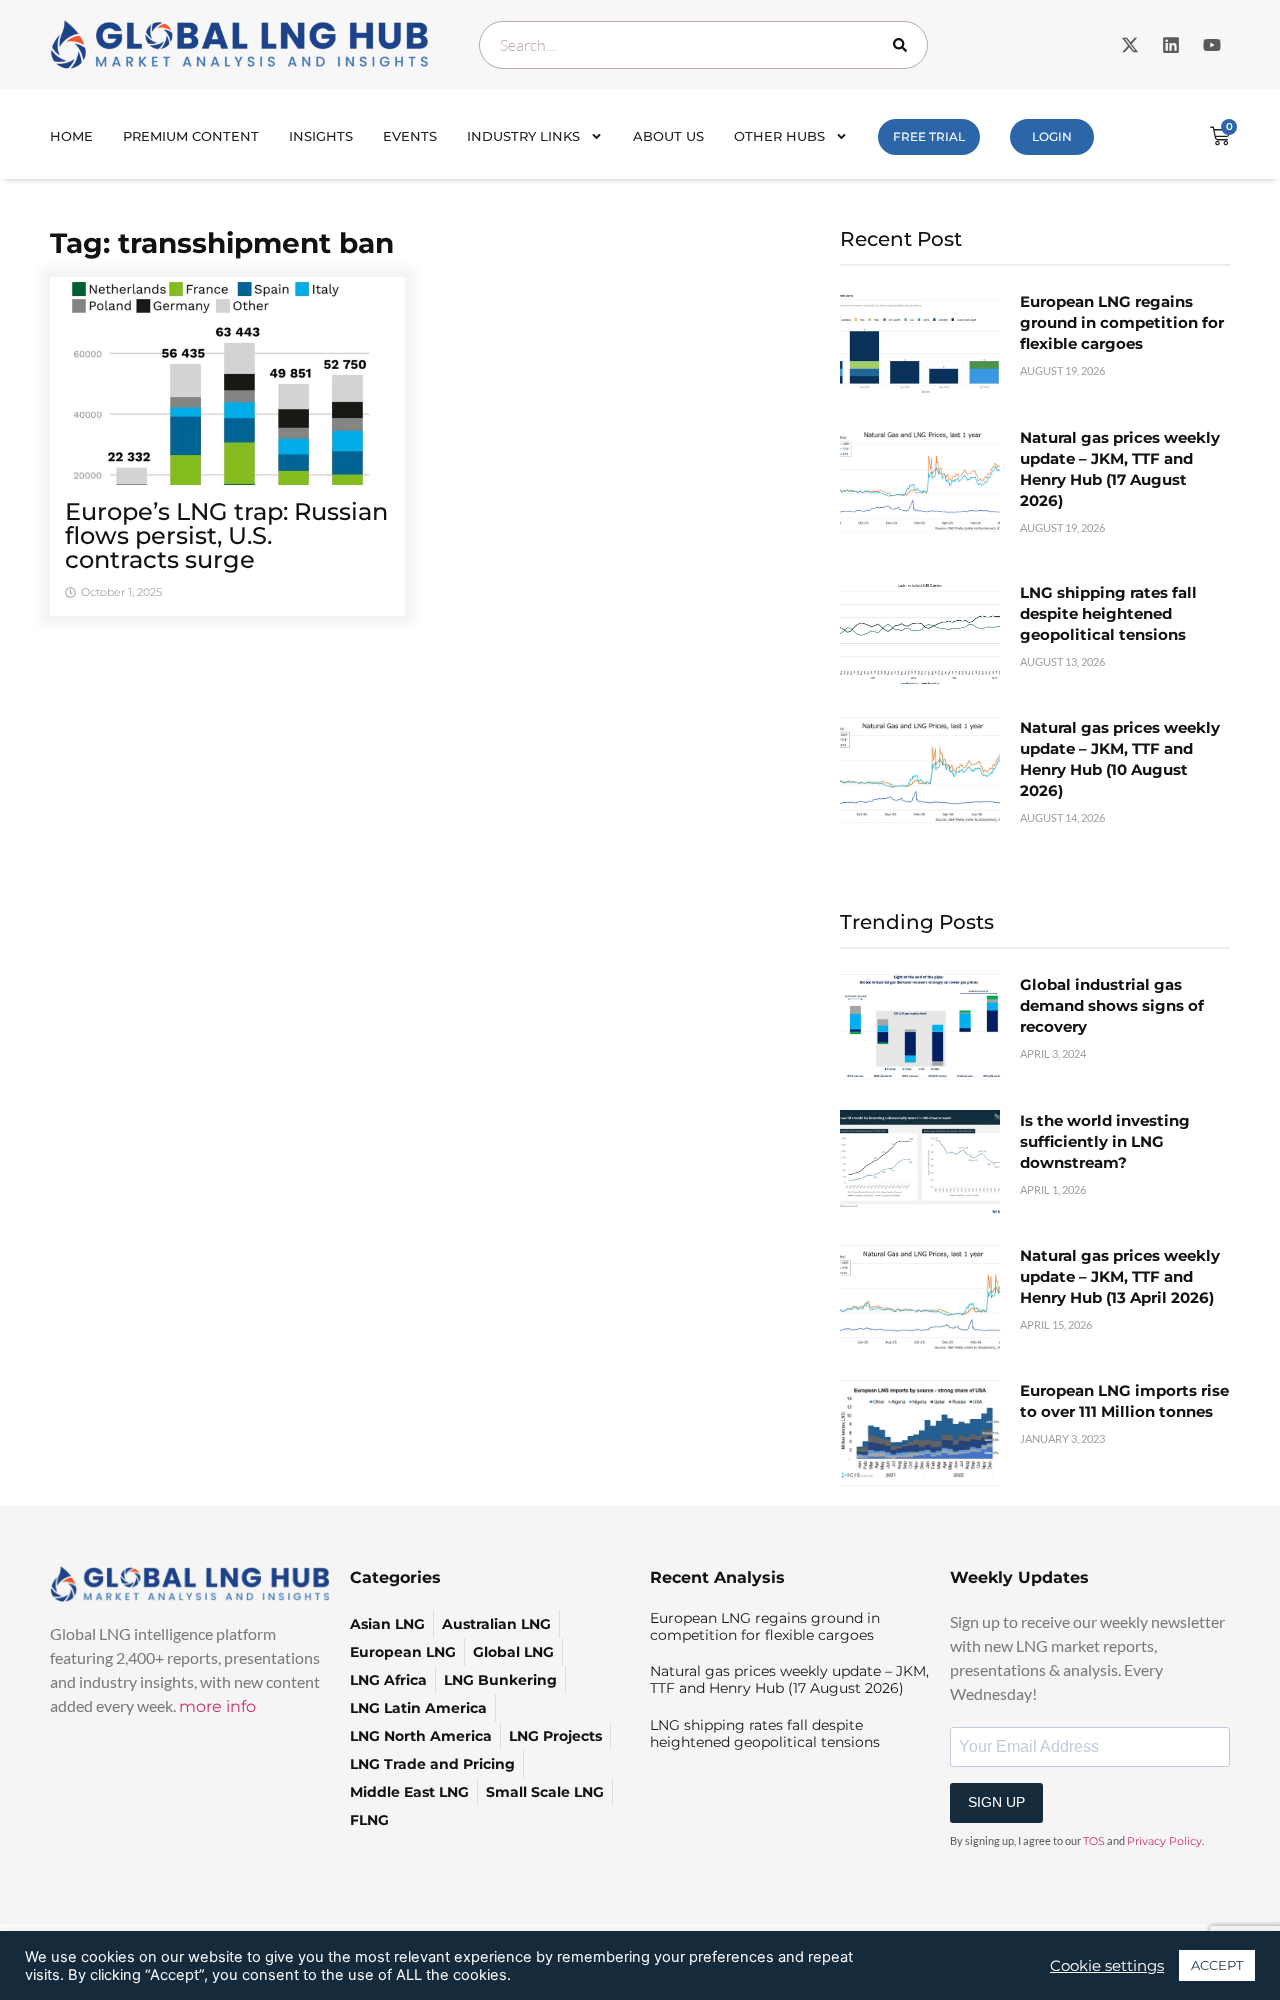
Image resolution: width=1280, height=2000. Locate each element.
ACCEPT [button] (1217, 1965)
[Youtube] (1212, 45)
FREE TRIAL (929, 136)
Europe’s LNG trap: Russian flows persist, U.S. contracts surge (226, 535)
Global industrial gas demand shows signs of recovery (1112, 1005)
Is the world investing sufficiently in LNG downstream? (1105, 1141)
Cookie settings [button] (1107, 1966)
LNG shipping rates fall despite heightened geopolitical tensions (1108, 613)
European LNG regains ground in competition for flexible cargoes (1122, 322)
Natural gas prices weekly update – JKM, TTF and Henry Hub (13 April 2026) (1120, 1276)
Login (1052, 136)
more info (217, 1706)
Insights (321, 136)
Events (410, 136)
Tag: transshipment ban (222, 243)
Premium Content (191, 136)
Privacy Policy (1164, 1841)
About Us (668, 136)
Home (71, 136)
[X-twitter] (1130, 45)
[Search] (904, 45)
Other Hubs (779, 136)
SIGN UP (996, 1802)
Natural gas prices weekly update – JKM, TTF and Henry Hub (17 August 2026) (789, 1679)
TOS (1094, 1841)
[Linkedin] (1171, 45)
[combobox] (703, 45)
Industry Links (523, 136)
